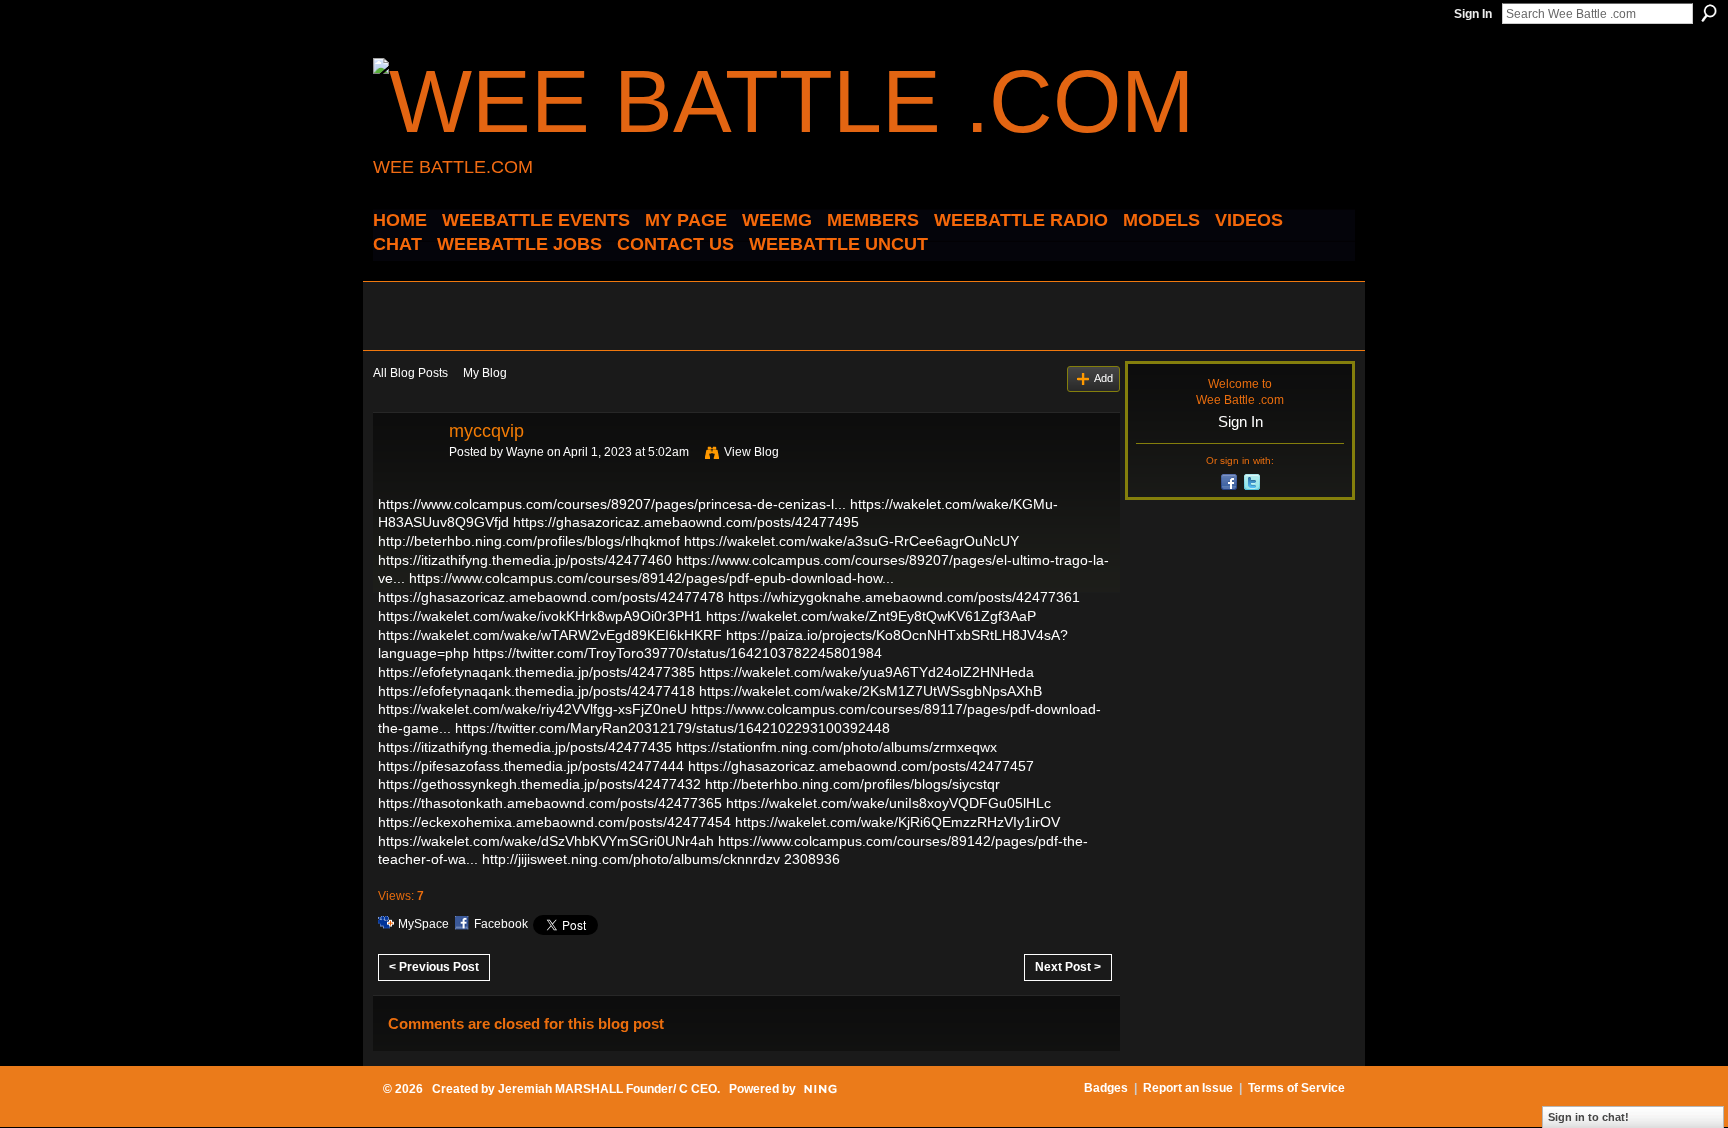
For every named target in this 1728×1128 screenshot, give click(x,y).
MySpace (423, 924)
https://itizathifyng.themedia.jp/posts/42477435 (525, 747)
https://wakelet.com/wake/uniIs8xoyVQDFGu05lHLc (888, 803)
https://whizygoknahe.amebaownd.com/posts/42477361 (904, 597)
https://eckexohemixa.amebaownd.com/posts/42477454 (554, 822)
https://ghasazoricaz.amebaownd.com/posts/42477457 (861, 766)
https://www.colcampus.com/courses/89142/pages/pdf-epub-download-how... (651, 578)
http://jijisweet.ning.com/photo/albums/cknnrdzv (631, 859)
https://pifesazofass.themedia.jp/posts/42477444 (531, 766)
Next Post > (1068, 967)
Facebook (501, 924)
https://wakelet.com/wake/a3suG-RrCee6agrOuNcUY (851, 541)
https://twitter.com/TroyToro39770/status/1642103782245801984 (677, 653)
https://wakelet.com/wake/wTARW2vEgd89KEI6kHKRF (550, 635)
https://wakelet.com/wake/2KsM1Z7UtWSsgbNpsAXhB (870, 691)
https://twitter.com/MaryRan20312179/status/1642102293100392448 (672, 728)
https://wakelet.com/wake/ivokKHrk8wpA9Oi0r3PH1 (540, 616)
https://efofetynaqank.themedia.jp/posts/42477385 (536, 672)
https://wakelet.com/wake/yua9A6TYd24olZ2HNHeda (866, 672)
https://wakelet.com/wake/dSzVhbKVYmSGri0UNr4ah (546, 841)
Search (1709, 13)
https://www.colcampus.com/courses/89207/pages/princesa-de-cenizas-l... (612, 504)
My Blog (485, 373)
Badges (1106, 1088)
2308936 (812, 859)
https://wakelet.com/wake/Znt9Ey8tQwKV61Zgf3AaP (871, 616)
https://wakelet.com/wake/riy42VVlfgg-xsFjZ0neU (532, 709)
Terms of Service (1296, 1088)
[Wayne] (405, 476)
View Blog (751, 452)
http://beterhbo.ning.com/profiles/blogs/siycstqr (852, 784)
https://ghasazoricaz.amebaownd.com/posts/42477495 (686, 522)
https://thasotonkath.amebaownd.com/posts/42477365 (550, 803)
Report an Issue (1188, 1088)
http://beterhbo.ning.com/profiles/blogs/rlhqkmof (529, 541)
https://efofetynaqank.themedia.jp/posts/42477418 (536, 691)
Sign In (1473, 14)
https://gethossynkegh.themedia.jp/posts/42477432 (539, 784)
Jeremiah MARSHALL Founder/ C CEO (607, 1089)
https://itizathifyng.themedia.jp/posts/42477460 (525, 560)
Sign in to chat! (1588, 1117)
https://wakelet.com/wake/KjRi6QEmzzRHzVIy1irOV (897, 822)
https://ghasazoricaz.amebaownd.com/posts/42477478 (551, 597)
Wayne (525, 452)
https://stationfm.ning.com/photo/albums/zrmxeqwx (836, 747)
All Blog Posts (410, 373)
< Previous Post (434, 967)
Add (1103, 378)
